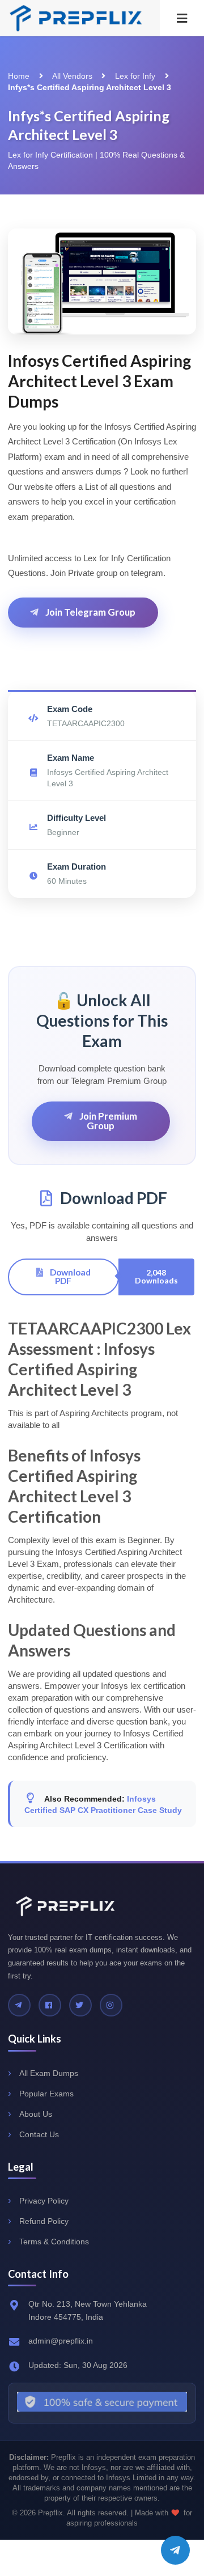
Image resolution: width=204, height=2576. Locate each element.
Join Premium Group (107, 1121)
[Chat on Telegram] (175, 2550)
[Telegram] (19, 2005)
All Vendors (72, 76)
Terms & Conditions (54, 2242)
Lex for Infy (135, 76)
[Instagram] (111, 2005)
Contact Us (39, 2134)
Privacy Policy (44, 2201)
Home (19, 76)
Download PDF (69, 1276)
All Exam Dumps (49, 2073)
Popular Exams (46, 2094)
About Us (36, 2114)
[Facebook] (50, 2005)
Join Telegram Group (90, 612)
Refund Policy (44, 2221)
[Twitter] (80, 2005)
